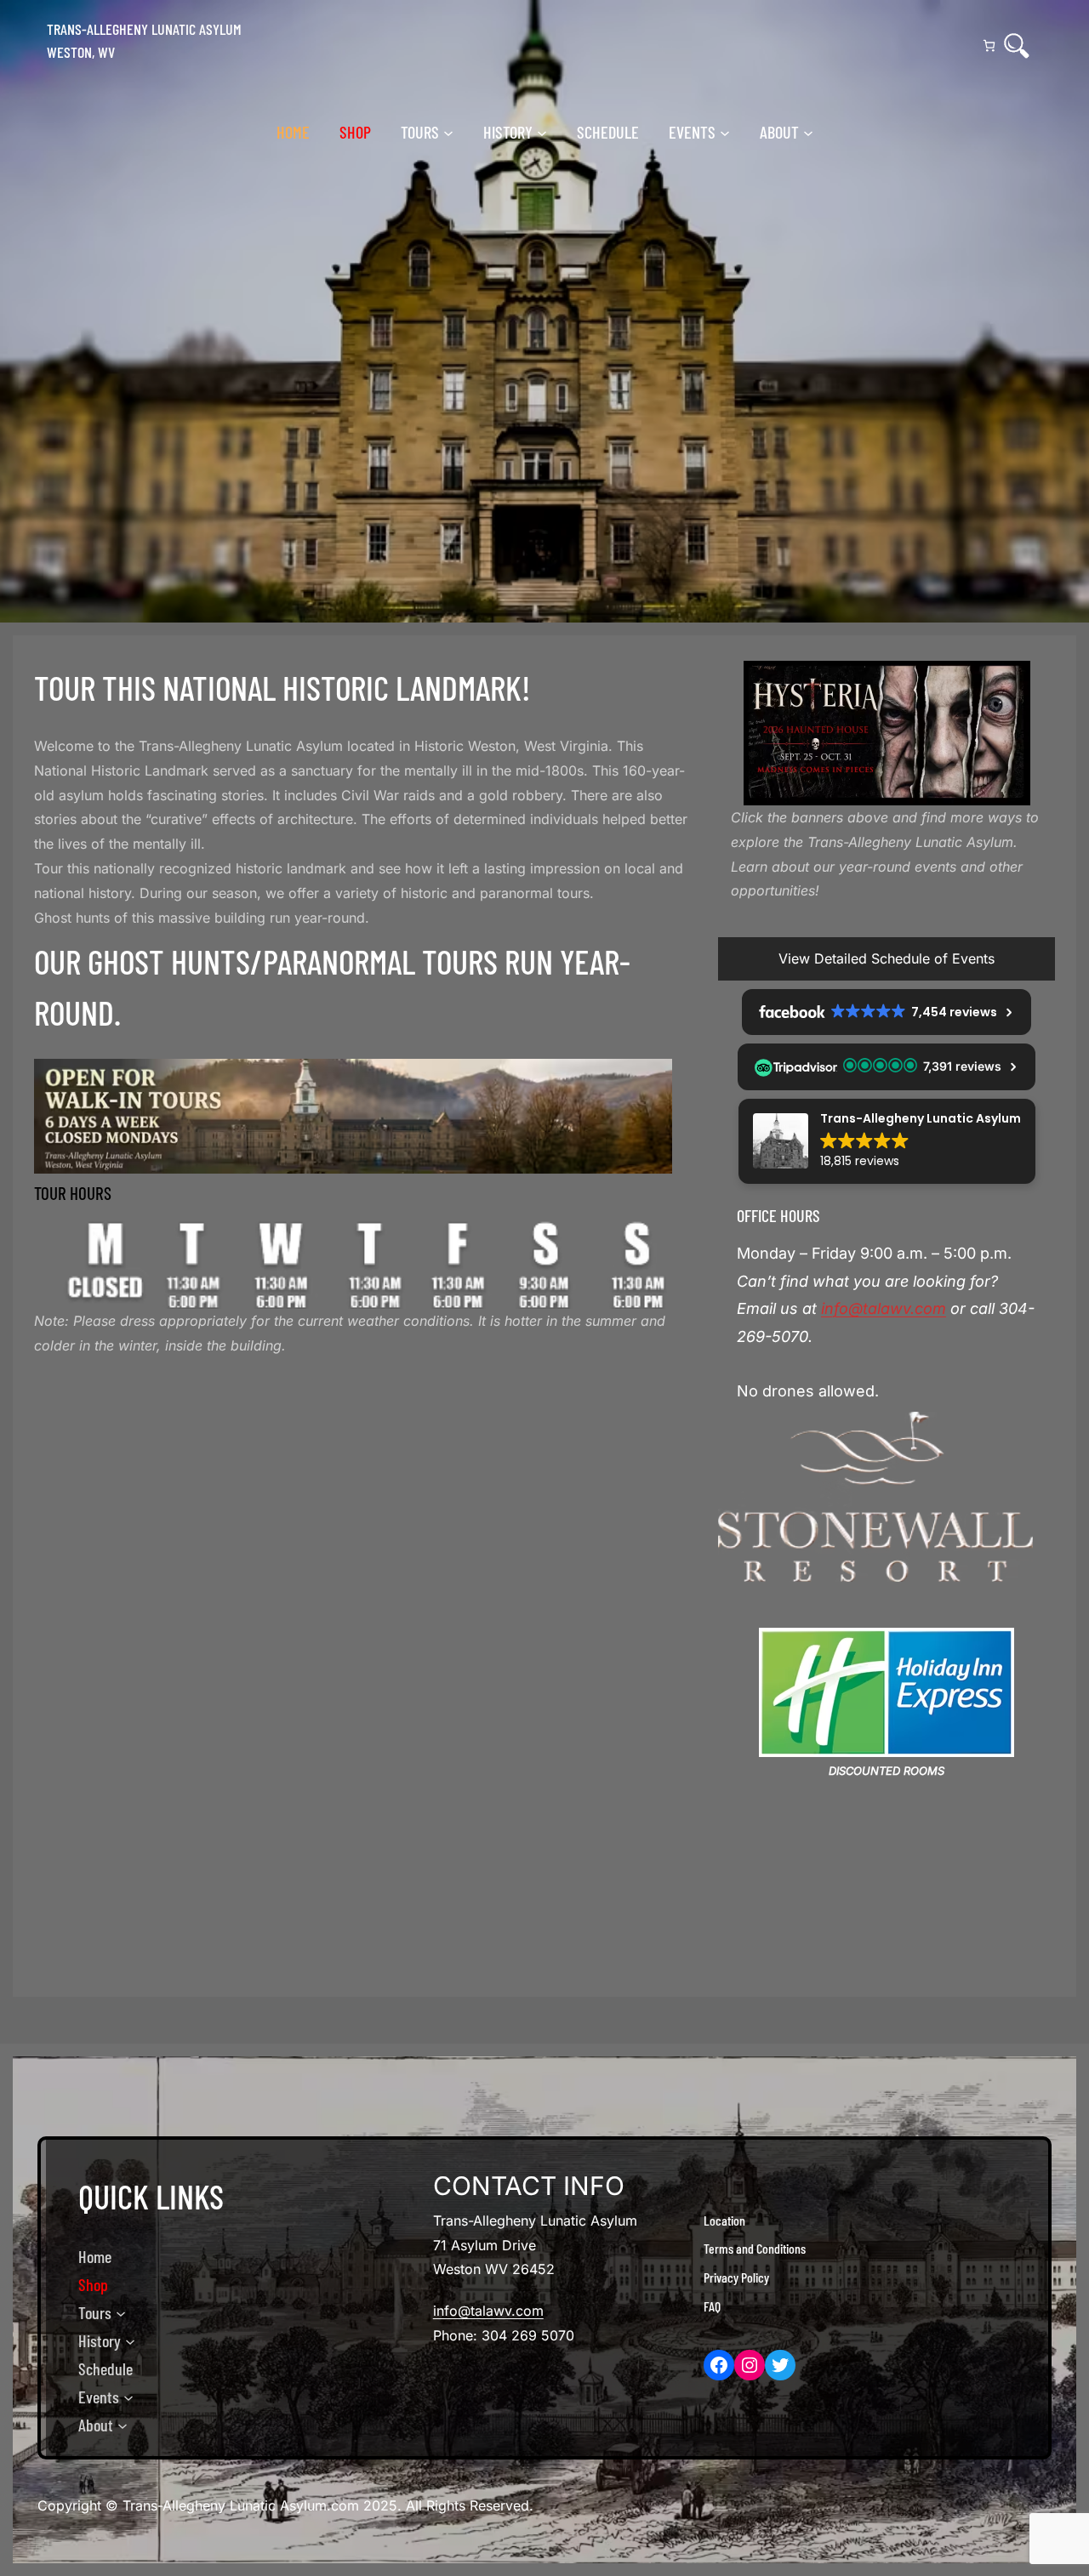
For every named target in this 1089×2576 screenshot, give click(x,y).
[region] (887, 733)
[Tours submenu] (448, 132)
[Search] (1017, 46)
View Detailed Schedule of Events (887, 958)
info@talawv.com (884, 1308)
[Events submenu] (725, 132)
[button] (887, 1141)
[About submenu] (808, 132)
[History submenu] (542, 132)
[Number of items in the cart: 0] (989, 45)
